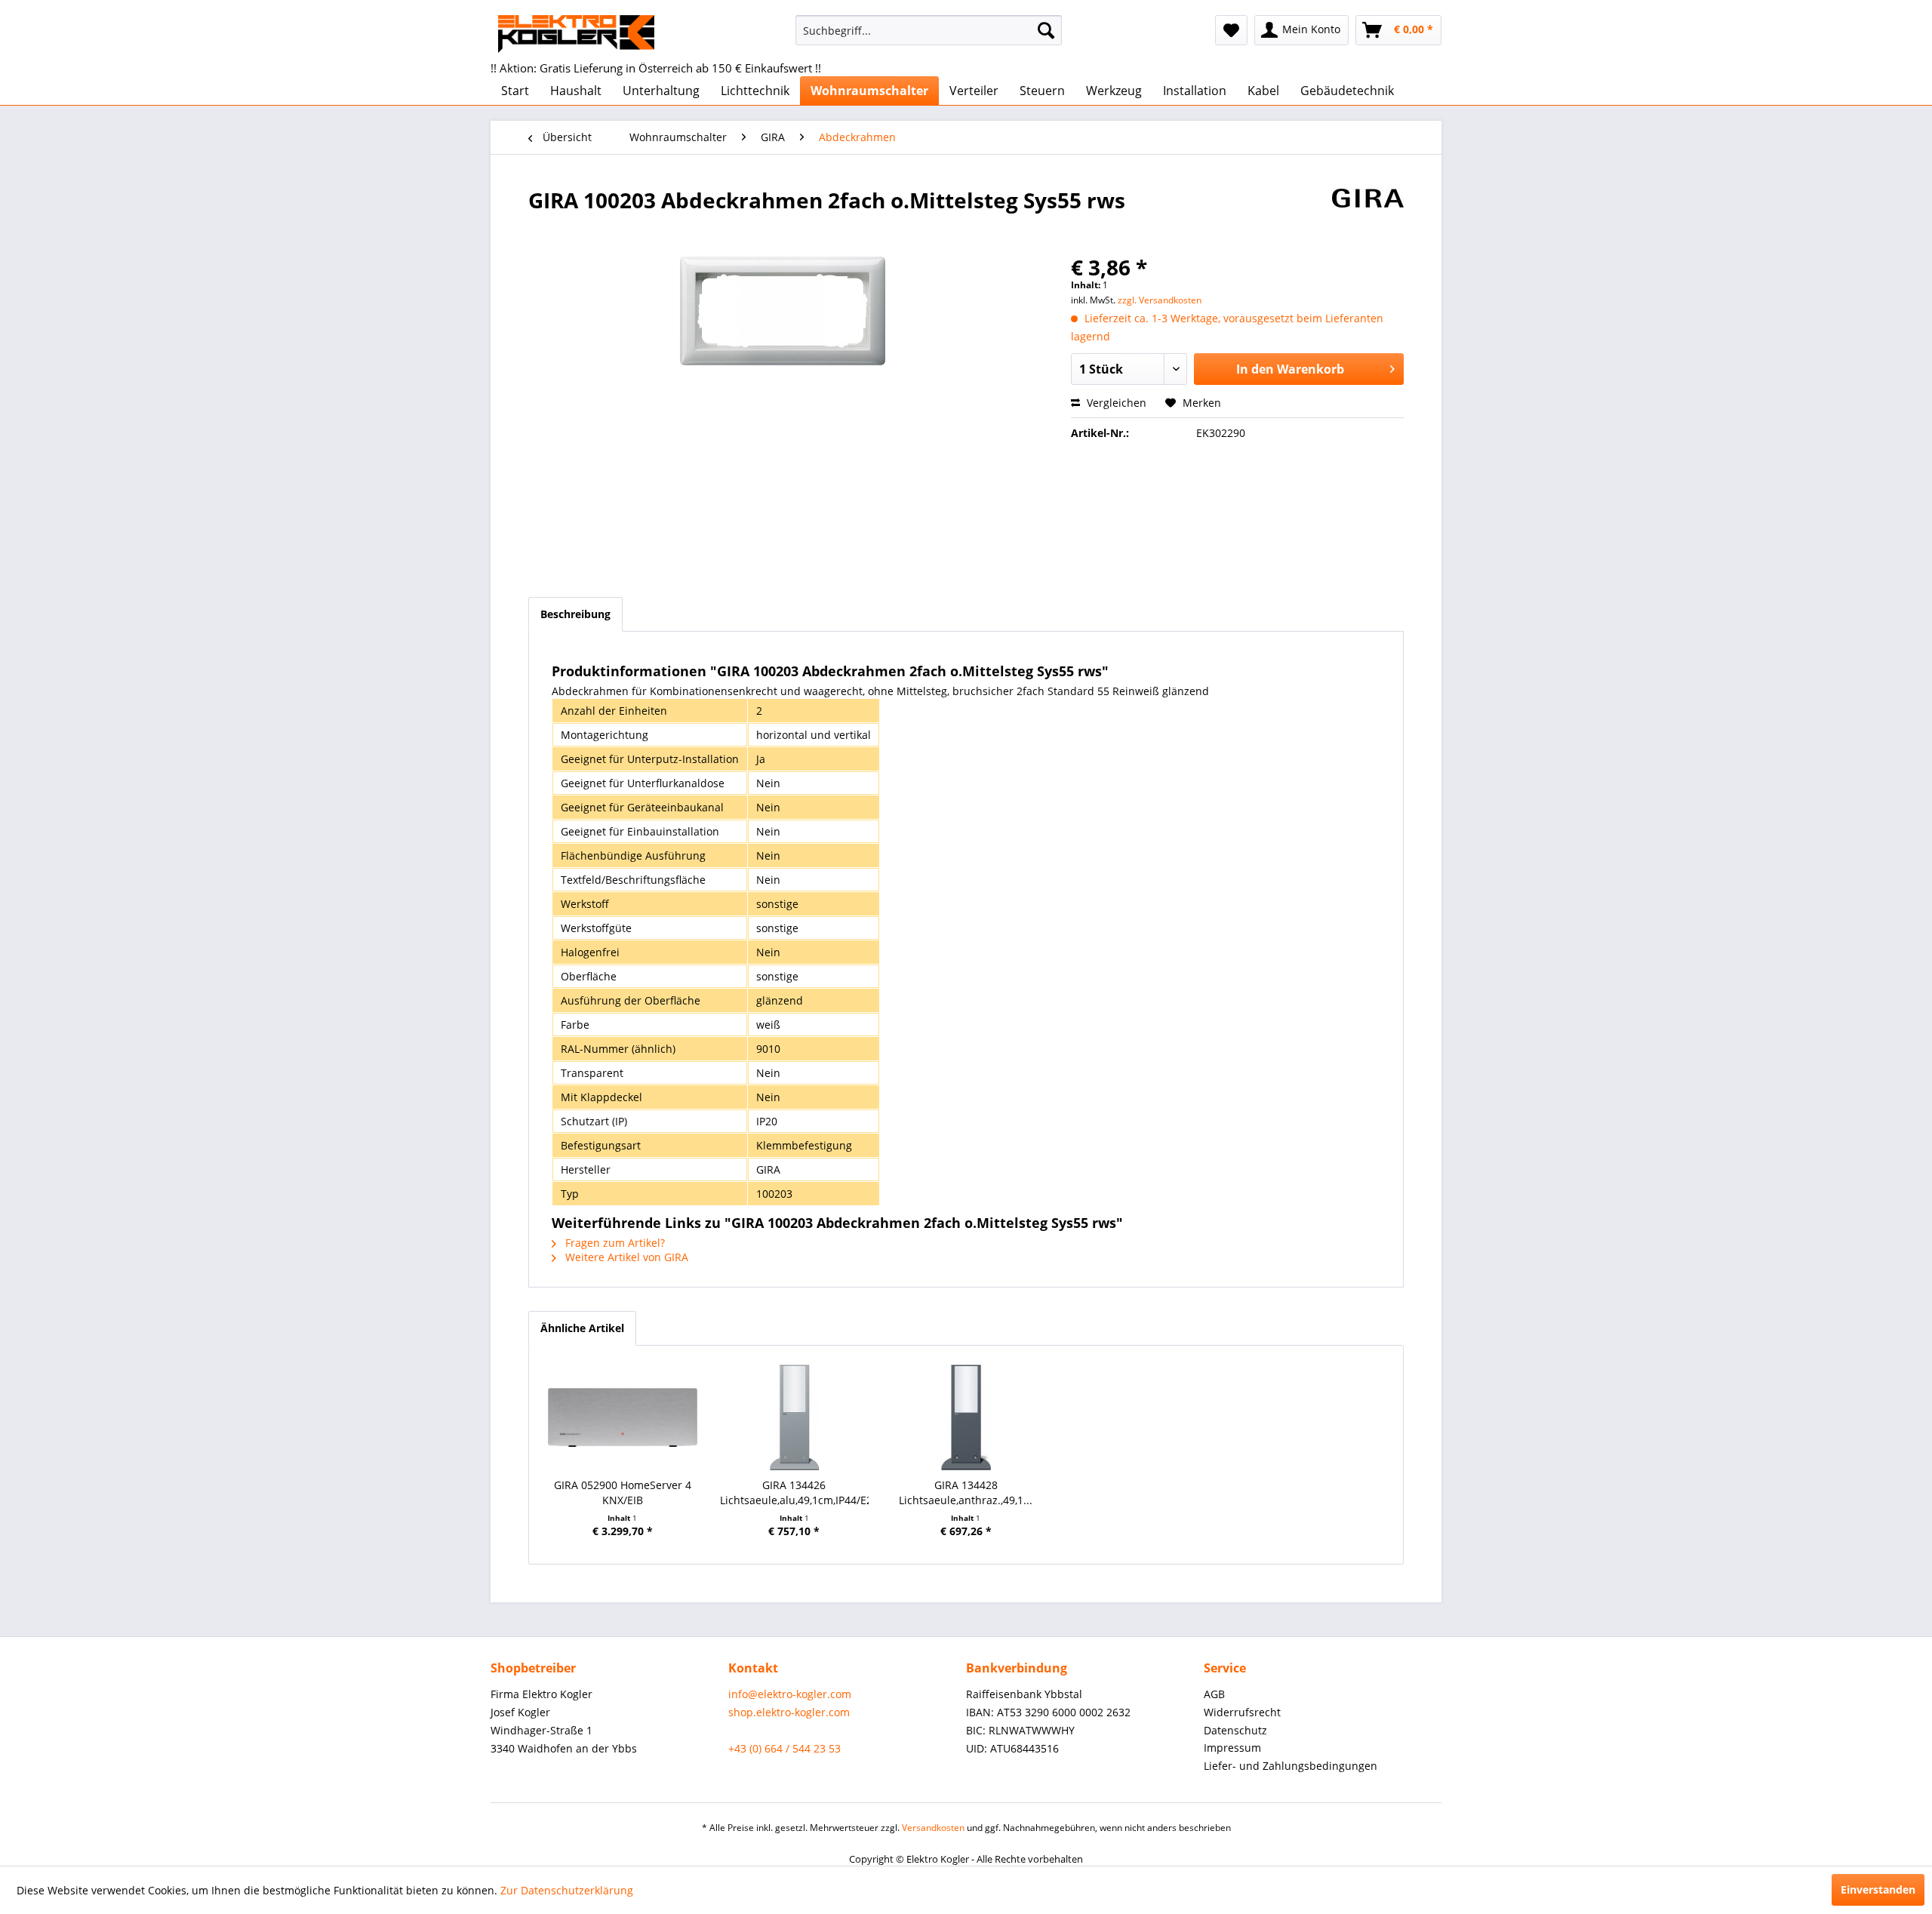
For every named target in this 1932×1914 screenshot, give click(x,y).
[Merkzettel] (1231, 30)
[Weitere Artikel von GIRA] (1368, 215)
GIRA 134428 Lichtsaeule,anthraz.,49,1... (966, 1492)
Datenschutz (1235, 1730)
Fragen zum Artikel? (614, 1243)
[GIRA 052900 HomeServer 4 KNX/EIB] (623, 1417)
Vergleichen (1115, 403)
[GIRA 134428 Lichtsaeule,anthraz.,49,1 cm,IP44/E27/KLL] (966, 1417)
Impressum (1232, 1748)
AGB (1214, 1694)
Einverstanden (1878, 1889)
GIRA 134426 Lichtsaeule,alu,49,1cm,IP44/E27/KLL (795, 1492)
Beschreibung (575, 614)
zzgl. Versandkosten (1160, 300)
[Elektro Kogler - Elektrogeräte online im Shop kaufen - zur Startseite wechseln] (576, 34)
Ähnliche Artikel (582, 1328)
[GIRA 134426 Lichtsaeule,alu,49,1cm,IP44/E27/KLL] (795, 1417)
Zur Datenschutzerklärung (567, 1890)
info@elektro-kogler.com (790, 1694)
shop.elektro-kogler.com (789, 1712)
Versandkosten (933, 1828)
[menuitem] (929, 30)
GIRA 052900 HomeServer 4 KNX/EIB (623, 1492)
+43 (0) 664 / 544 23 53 (784, 1748)
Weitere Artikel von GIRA (625, 1257)
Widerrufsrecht (1242, 1712)
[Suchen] (1046, 30)
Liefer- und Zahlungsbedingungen (1291, 1766)
